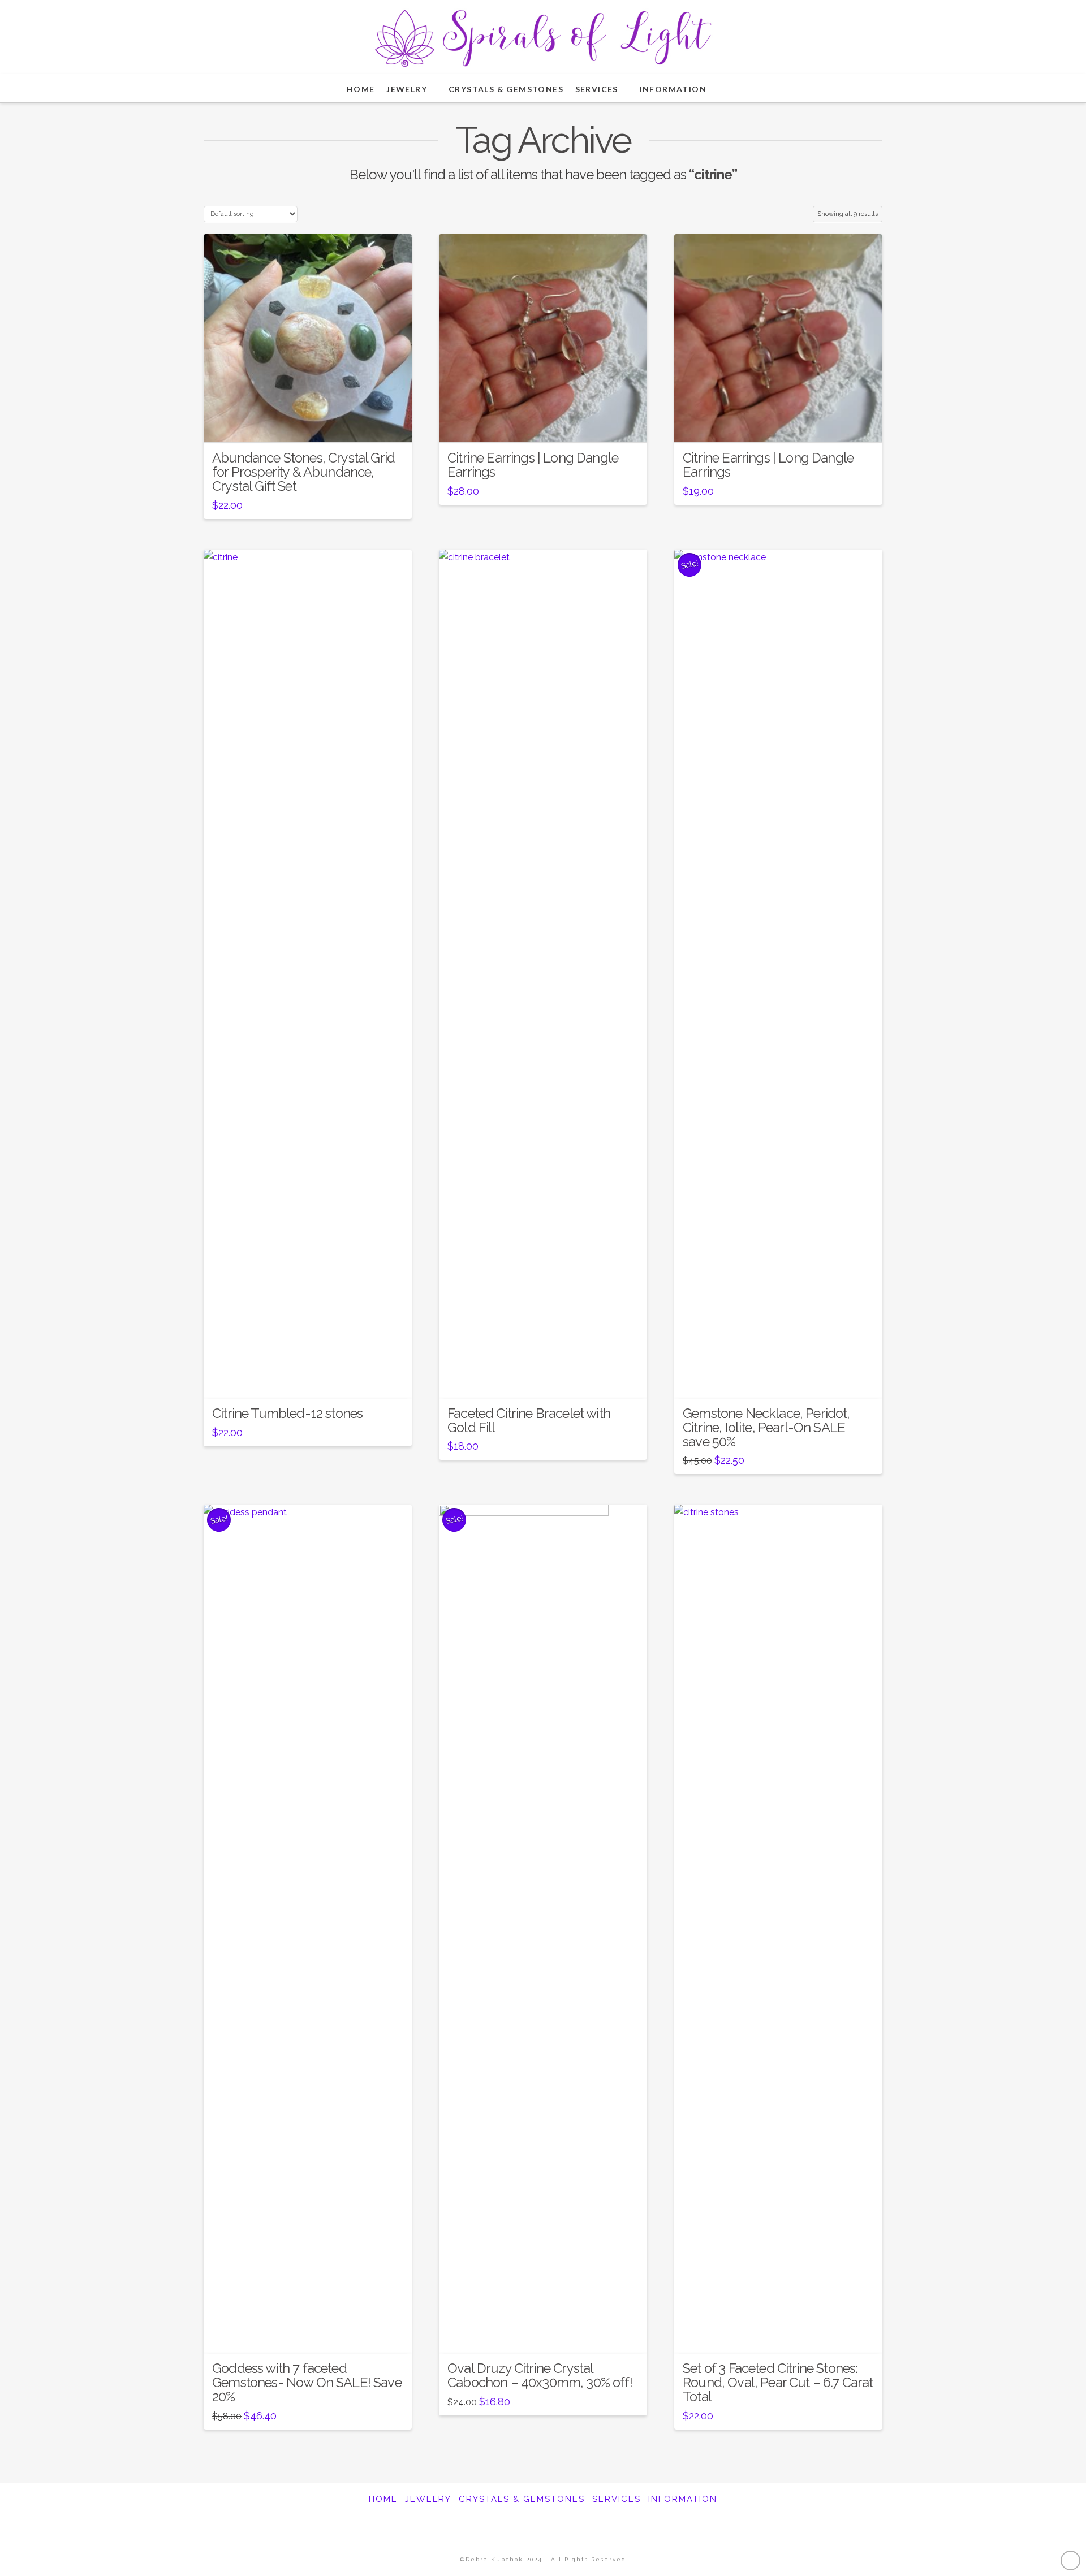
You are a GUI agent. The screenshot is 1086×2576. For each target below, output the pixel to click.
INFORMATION (683, 2499)
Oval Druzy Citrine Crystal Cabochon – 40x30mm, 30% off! (540, 2376)
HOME (383, 2499)
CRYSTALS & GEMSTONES (522, 2499)
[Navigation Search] (734, 88)
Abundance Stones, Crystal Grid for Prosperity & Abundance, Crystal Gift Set (303, 472)
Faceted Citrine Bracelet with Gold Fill (529, 1421)
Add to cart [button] (311, 424)
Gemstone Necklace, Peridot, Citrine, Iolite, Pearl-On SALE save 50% (766, 1428)
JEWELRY (428, 2499)
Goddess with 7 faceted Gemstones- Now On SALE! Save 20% (307, 2383)
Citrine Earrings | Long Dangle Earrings (533, 465)
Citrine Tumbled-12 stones (287, 1414)
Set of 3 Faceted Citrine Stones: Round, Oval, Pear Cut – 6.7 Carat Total (778, 2383)
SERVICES (617, 2499)
